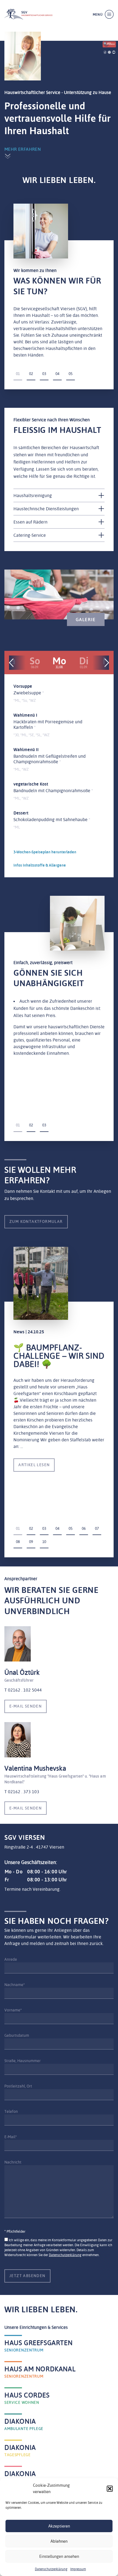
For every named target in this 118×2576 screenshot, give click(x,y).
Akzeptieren (59, 2526)
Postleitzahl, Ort (18, 2086)
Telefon (11, 2111)
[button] (110, 2489)
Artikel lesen (34, 1465)
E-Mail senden (26, 1706)
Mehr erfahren (23, 149)
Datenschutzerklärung (51, 2569)
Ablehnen (59, 2541)
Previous (11, 663)
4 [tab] (58, 374)
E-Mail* (11, 2137)
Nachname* (15, 1985)
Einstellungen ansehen (59, 2556)
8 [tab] (19, 1542)
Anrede (11, 1959)
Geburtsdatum (17, 2035)
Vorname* (13, 2010)
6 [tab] (85, 1528)
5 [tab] (71, 374)
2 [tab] (32, 374)
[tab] (59, 495)
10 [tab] (44, 1542)
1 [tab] (19, 374)
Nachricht (13, 2162)
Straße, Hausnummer (23, 2061)
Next (107, 663)
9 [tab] (32, 1542)
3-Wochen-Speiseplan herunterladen (45, 852)
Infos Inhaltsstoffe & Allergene (40, 865)
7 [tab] (98, 1528)
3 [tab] (45, 374)
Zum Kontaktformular (36, 1221)
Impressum (78, 2569)
